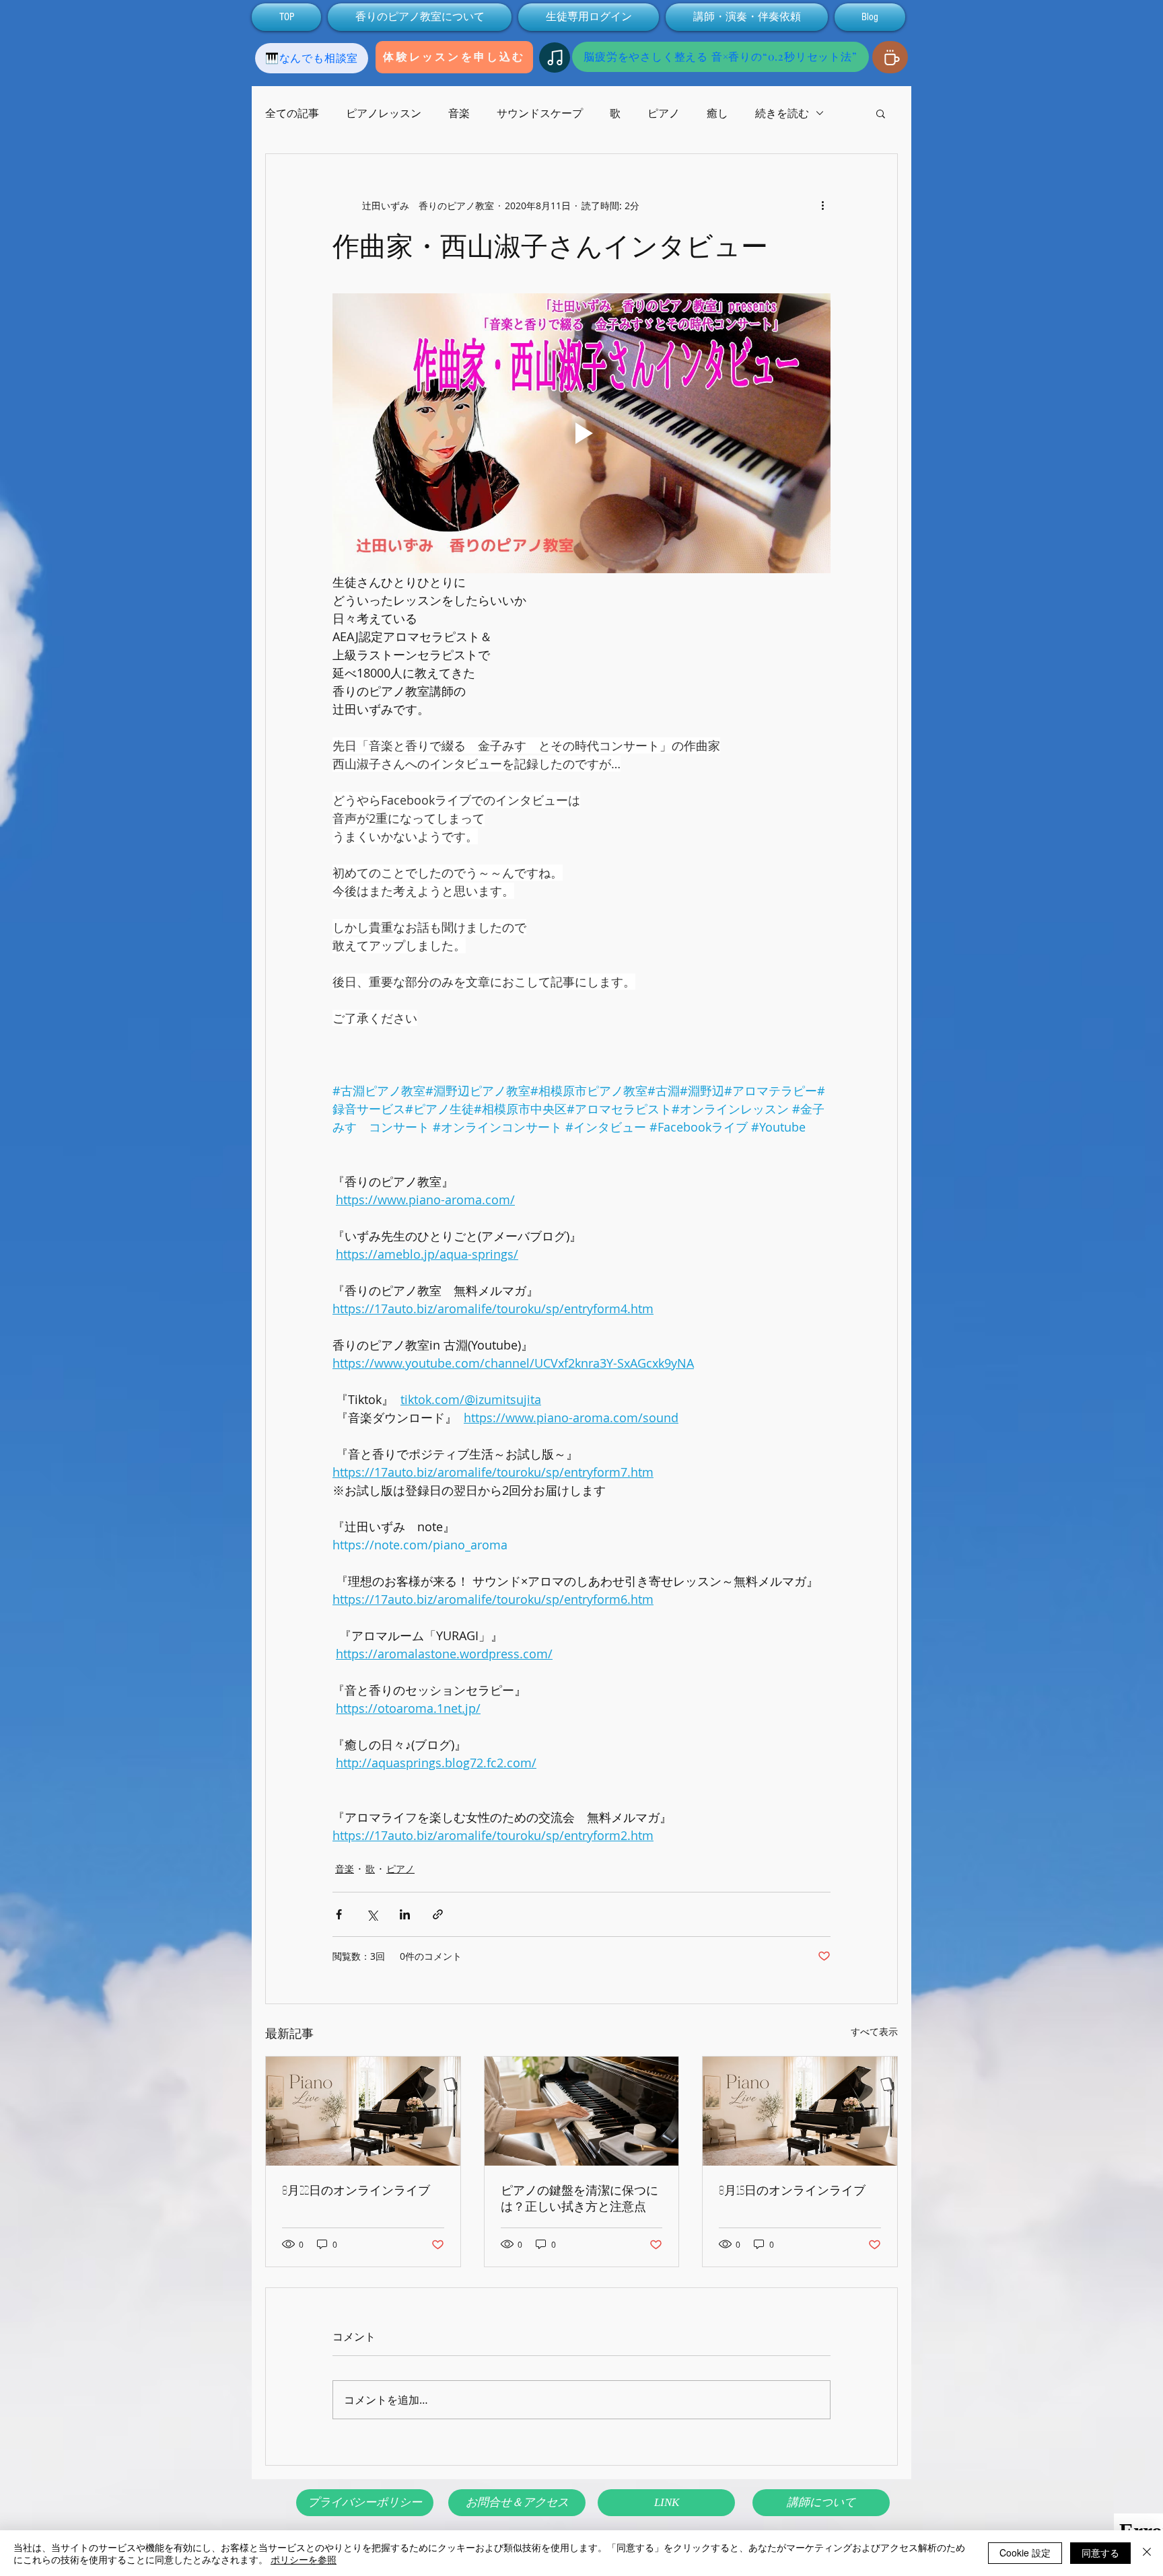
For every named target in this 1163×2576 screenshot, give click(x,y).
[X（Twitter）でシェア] (372, 1914)
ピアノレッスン (384, 113)
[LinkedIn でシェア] (405, 1914)
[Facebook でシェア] (339, 1914)
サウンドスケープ (540, 113)
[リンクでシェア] (438, 1914)
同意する (1100, 2552)
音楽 (459, 113)
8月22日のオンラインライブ (356, 2190)
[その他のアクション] (822, 205)
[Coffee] (890, 57)
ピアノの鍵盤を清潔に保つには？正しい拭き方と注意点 (579, 2198)
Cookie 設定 (1025, 2552)
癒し (717, 113)
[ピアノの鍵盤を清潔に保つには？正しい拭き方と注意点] (582, 2111)
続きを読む (782, 113)
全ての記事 (292, 113)
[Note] (555, 58)
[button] (881, 113)
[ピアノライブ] (363, 2111)
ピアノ (664, 113)
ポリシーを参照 (304, 2559)
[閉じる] (1147, 2553)
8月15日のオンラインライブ (792, 2190)
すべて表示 (874, 2031)
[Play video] (581, 433)
